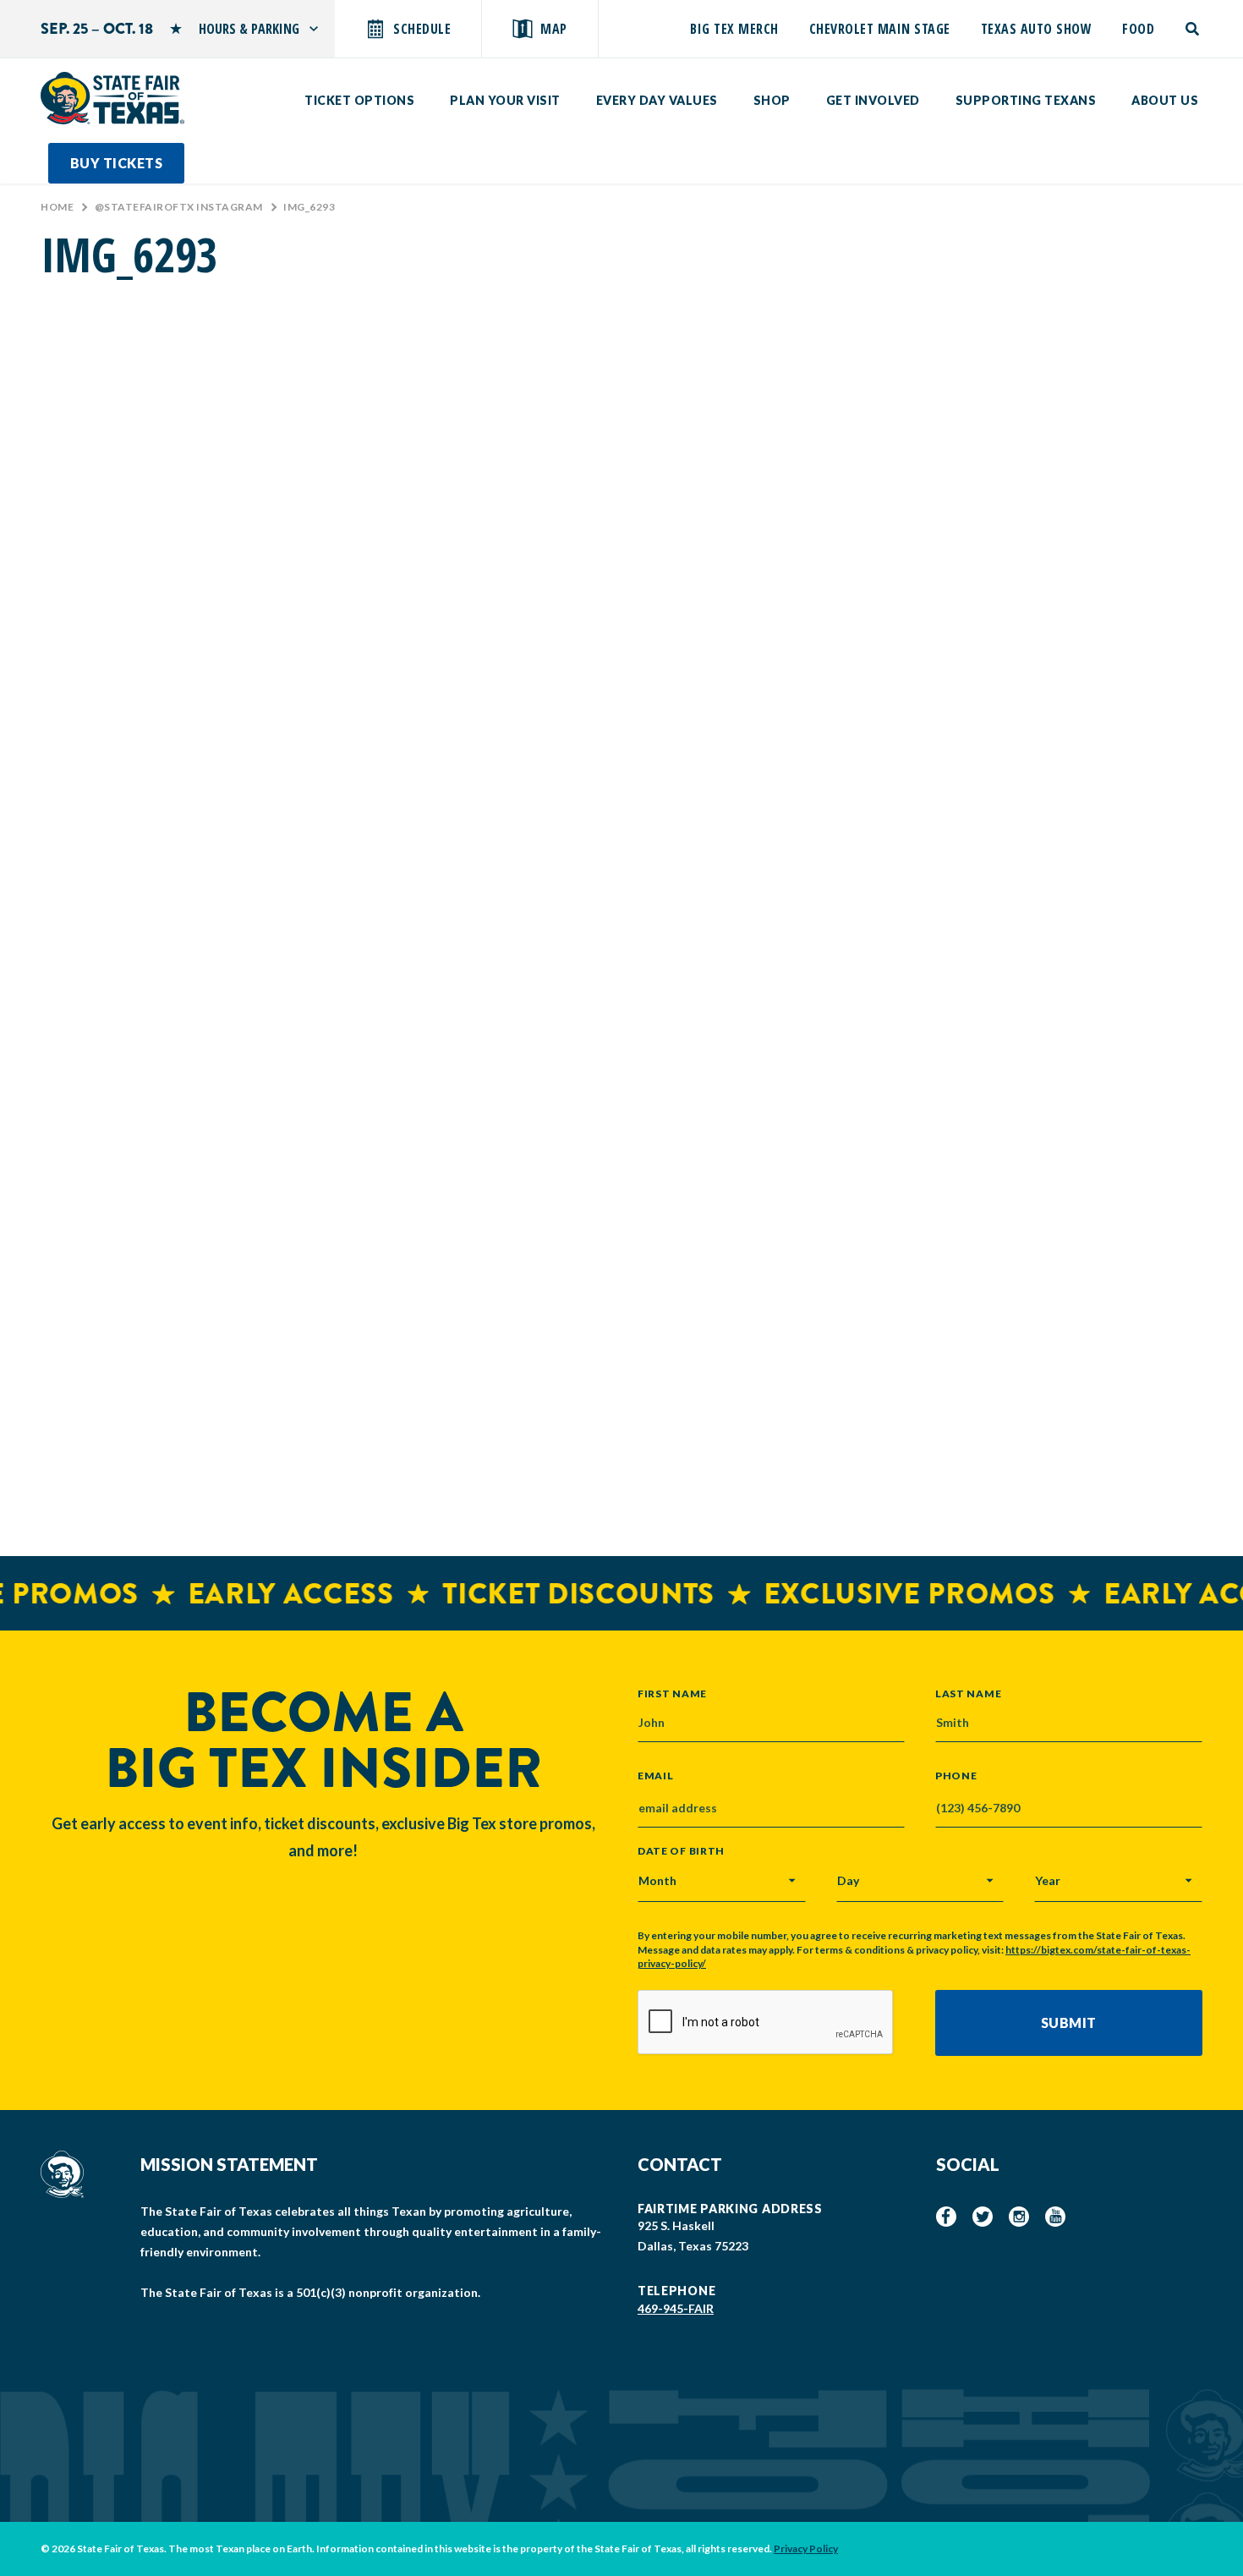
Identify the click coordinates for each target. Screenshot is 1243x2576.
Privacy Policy (806, 2549)
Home (57, 207)
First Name (672, 1693)
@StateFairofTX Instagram (179, 207)
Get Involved (873, 100)
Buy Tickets (117, 163)
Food (1138, 29)
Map (554, 29)
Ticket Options (359, 100)
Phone (956, 1776)
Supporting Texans (1026, 100)
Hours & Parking (249, 29)
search (1194, 29)
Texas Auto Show (1037, 29)
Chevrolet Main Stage (880, 29)
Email (656, 1776)
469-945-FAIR (676, 2308)
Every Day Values (657, 100)
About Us (1165, 100)
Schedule (422, 29)
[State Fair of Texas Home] (112, 98)
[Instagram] (1019, 2217)
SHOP (772, 100)
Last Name (968, 1693)
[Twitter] (983, 2217)
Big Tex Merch (734, 29)
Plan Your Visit (505, 100)
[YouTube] (1055, 2217)
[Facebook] (946, 2217)
